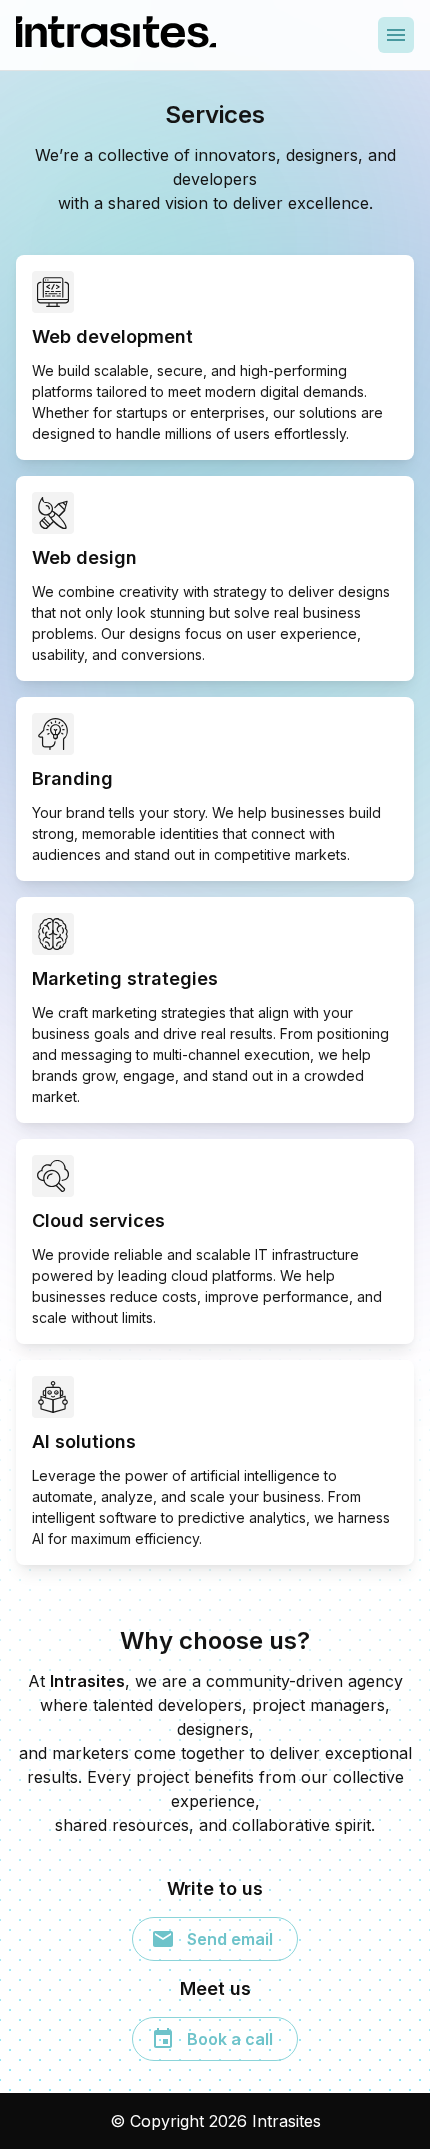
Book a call (230, 2039)
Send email (230, 1939)
